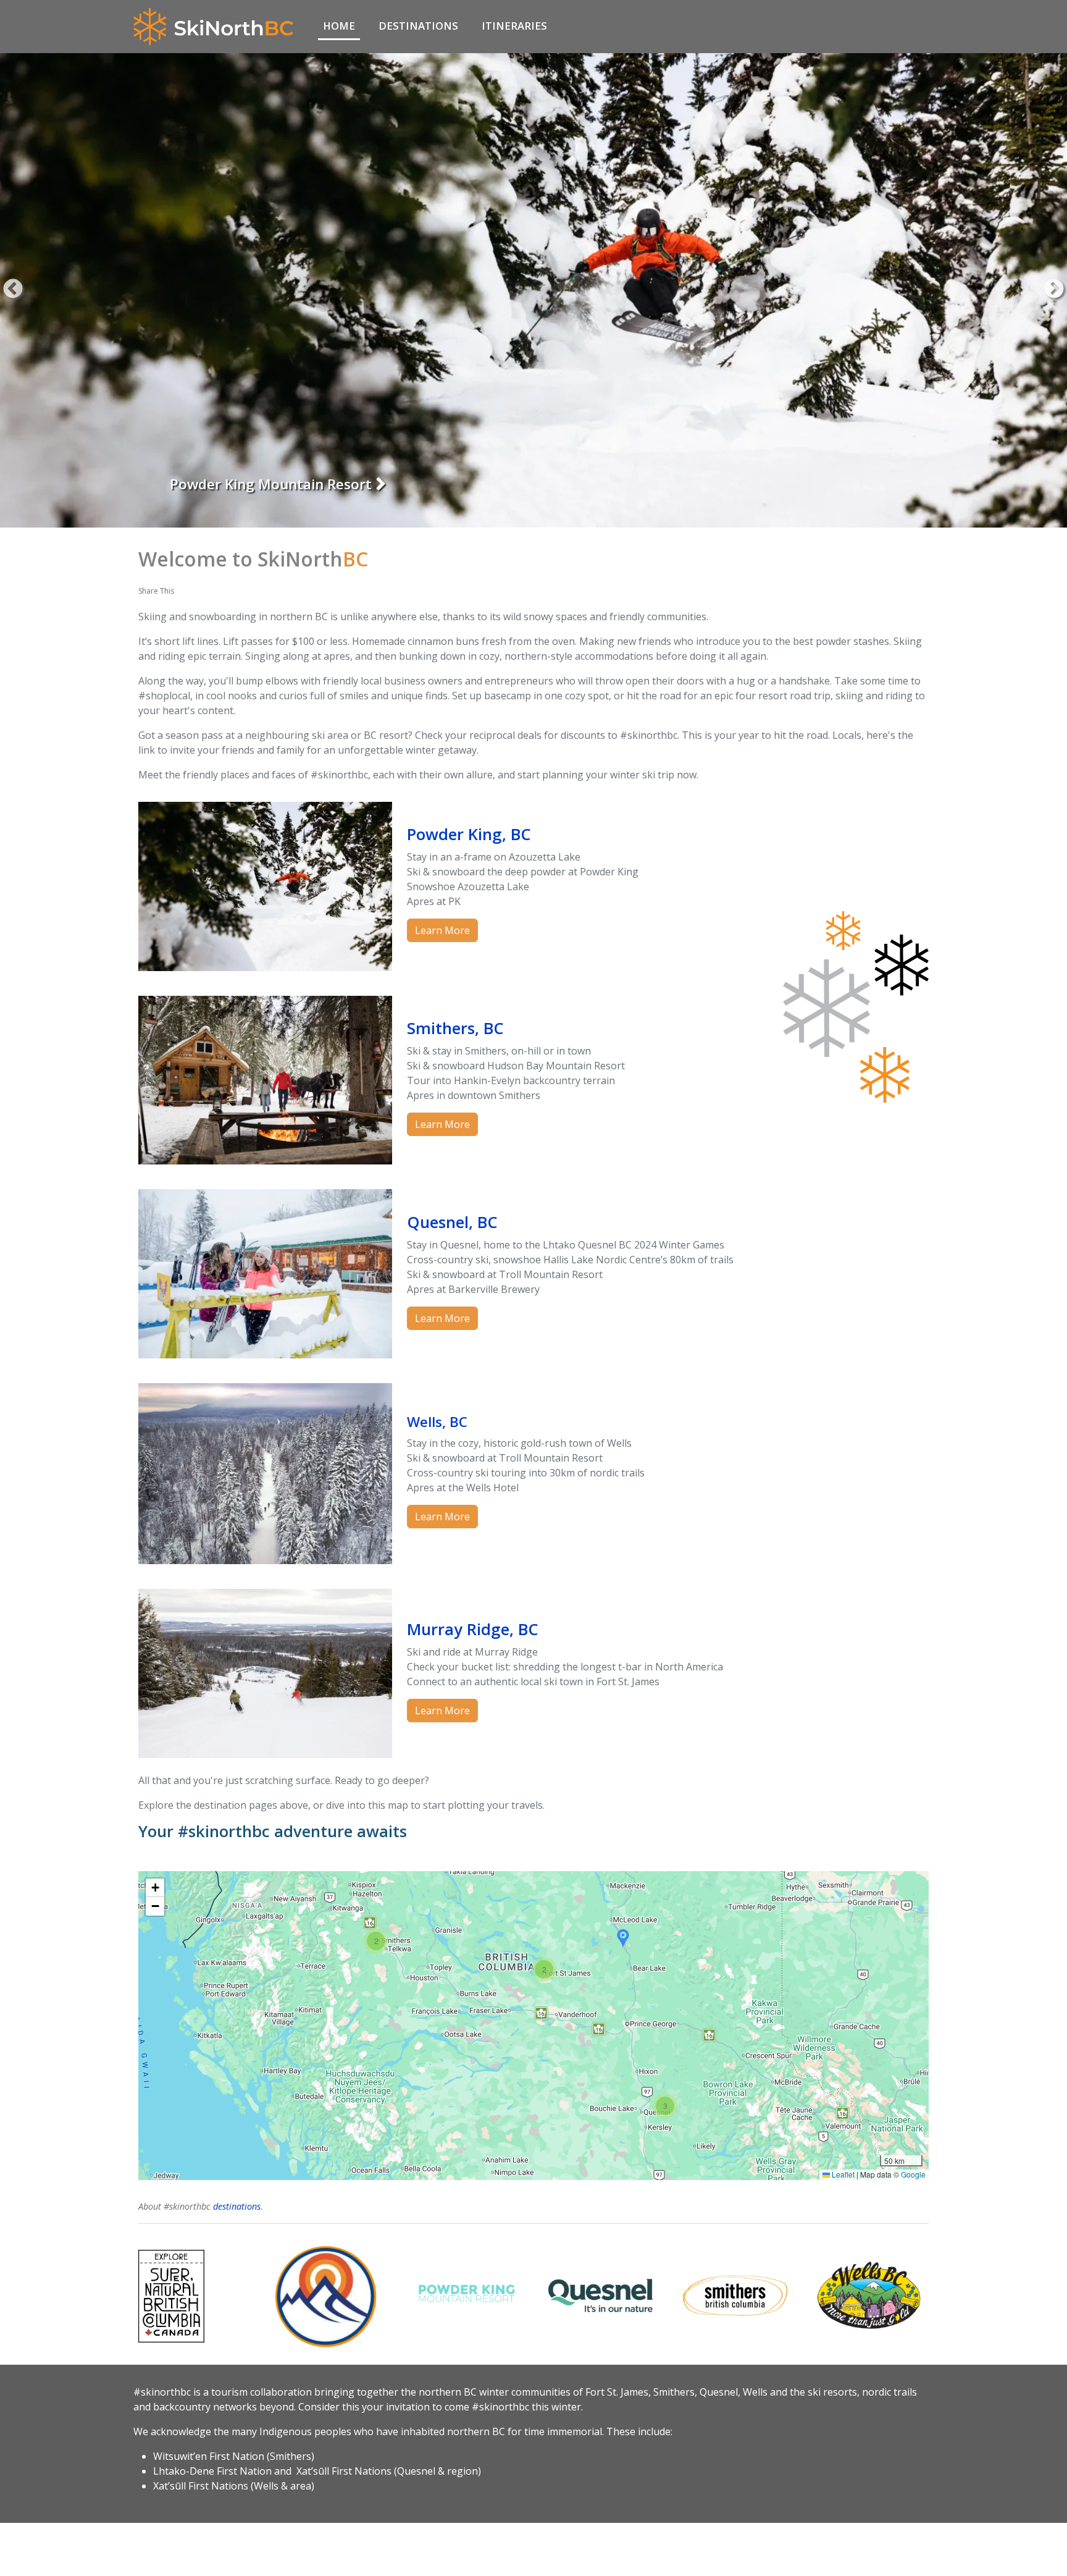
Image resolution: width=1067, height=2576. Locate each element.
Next (1054, 290)
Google (913, 2174)
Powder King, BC (469, 834)
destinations (237, 2206)
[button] (376, 1941)
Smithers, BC (212, 484)
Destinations (418, 26)
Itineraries (514, 26)
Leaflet (842, 2174)
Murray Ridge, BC (473, 1629)
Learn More (442, 930)
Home (339, 26)
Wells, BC (437, 1422)
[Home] (218, 27)
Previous (13, 290)
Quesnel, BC (452, 1222)
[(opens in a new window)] (198, 2296)
